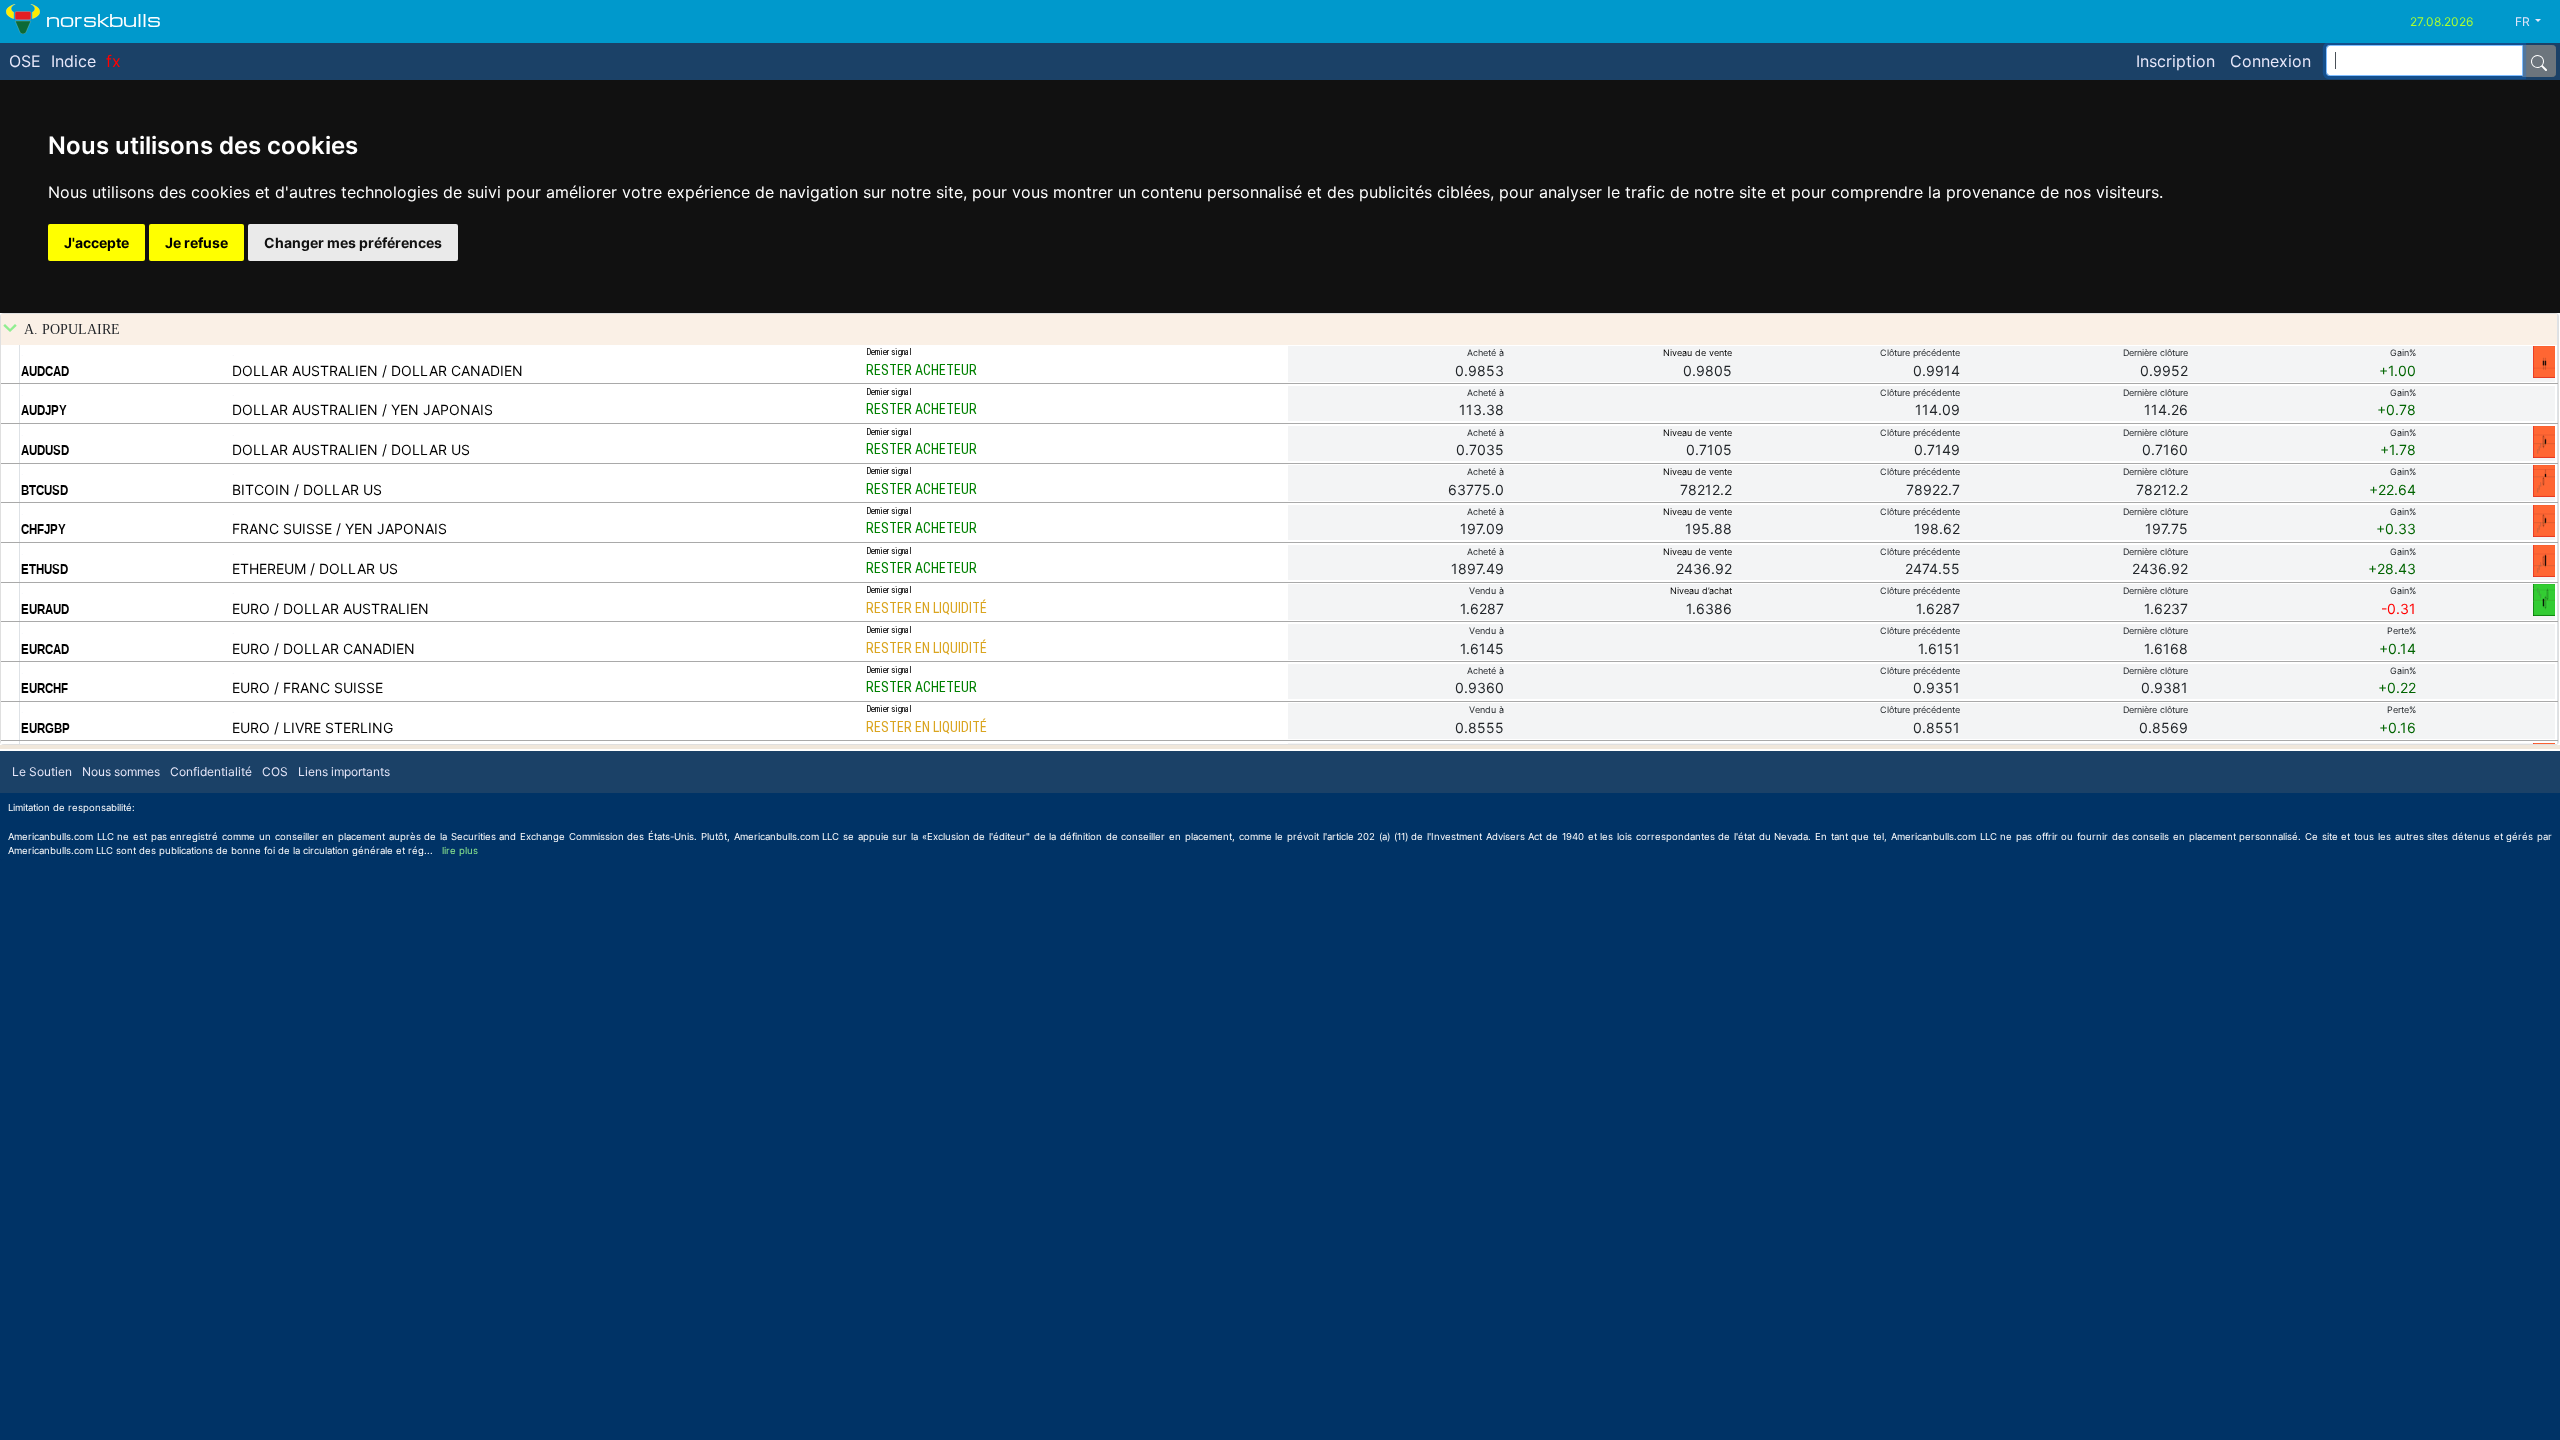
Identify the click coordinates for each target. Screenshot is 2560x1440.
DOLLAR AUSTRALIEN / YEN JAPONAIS (362, 409)
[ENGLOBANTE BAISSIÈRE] (2544, 560)
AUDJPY (44, 410)
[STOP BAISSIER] (2544, 361)
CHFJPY (43, 529)
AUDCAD (45, 371)
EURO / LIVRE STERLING (312, 727)
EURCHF (44, 688)
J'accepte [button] (96, 242)
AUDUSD (45, 450)
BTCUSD (44, 490)
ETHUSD (44, 569)
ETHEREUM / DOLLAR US (315, 568)
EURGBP (45, 728)
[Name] (2539, 61)
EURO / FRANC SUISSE (307, 687)
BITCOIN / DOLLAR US (307, 489)
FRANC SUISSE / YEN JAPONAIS (339, 528)
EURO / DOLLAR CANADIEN (323, 648)
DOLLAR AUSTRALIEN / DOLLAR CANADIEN (377, 370)
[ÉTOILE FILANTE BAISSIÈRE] (2544, 480)
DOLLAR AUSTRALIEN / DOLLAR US (351, 449)
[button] (2535, 22)
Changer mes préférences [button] (353, 242)
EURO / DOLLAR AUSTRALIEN (330, 608)
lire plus (460, 850)
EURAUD (45, 609)
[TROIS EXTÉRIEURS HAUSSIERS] (2544, 599)
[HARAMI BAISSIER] (2544, 441)
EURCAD (45, 649)
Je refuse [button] (196, 242)
